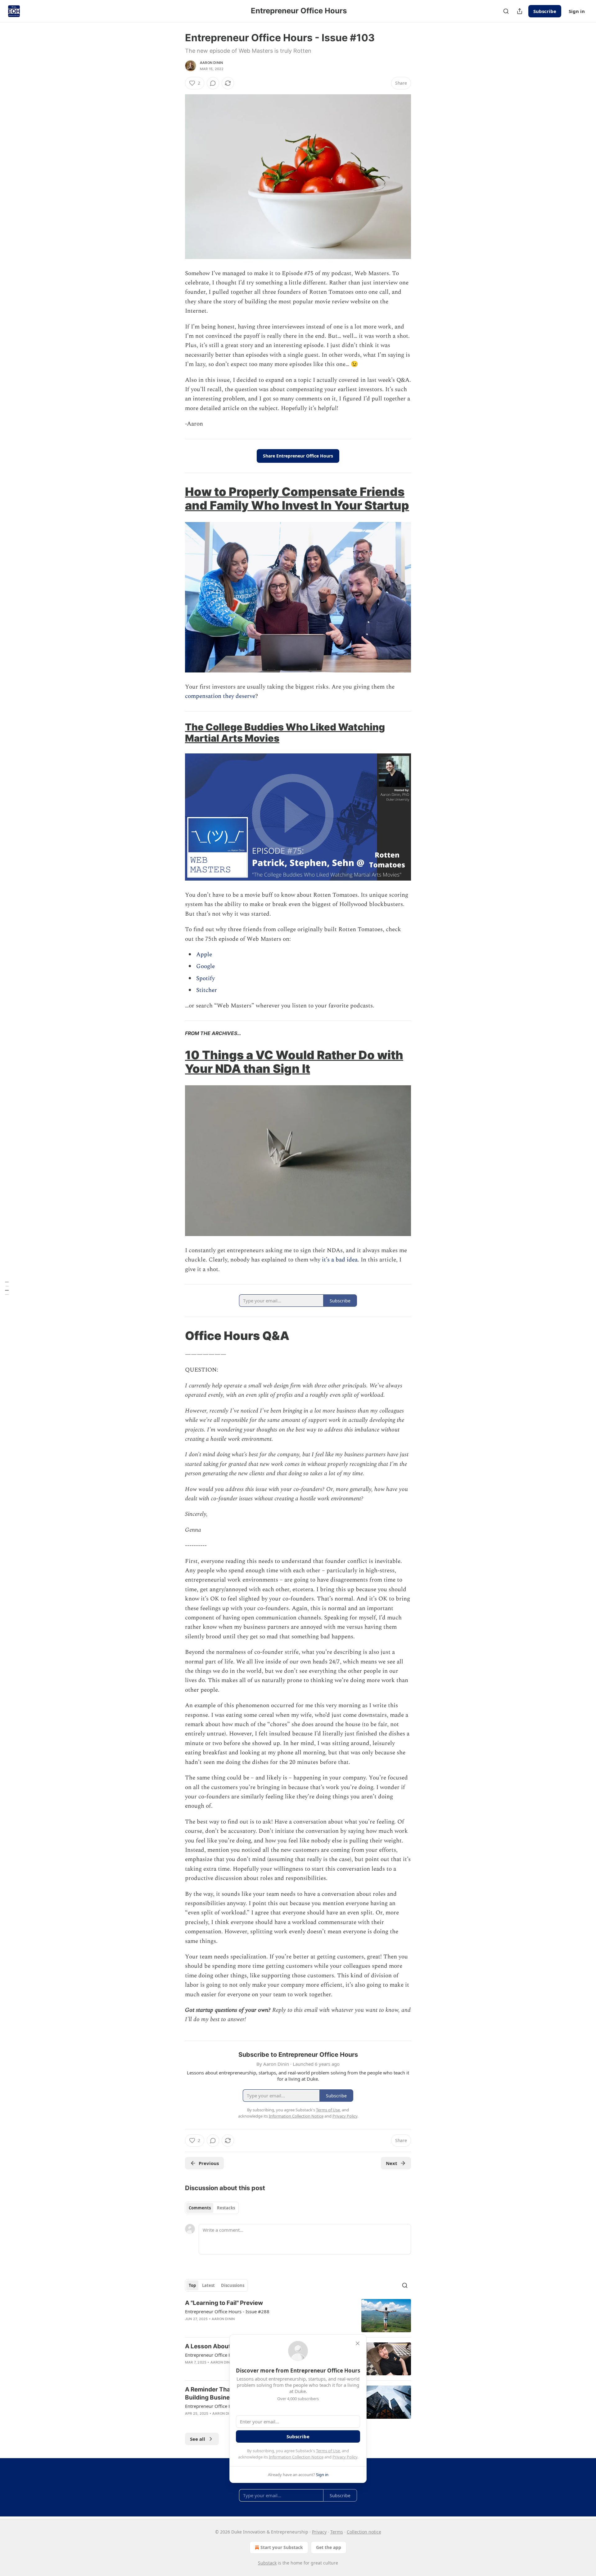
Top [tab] (192, 2285)
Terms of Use (328, 2451)
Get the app (329, 2547)
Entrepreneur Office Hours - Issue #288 (227, 2311)
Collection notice (364, 2532)
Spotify (205, 978)
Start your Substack (282, 2547)
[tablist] (212, 2208)
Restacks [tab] (226, 2208)
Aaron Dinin (211, 63)
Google (205, 966)
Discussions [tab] (233, 2285)
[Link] (176, 498)
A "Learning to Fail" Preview (224, 2303)
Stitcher (207, 990)
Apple (204, 955)
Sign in (577, 11)
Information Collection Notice (296, 2457)
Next (392, 2163)
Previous (209, 2163)
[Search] (506, 11)
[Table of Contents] (7, 1288)
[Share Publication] (520, 11)
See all (198, 2439)
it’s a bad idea (340, 1260)
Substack (267, 2563)
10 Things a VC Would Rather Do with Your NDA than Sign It (294, 1062)
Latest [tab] (208, 2285)
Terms (337, 2532)
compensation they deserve (220, 696)
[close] (358, 2343)
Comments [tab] (200, 2208)
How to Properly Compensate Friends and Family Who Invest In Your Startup (297, 498)
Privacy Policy (345, 2457)
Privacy (319, 2532)
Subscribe (545, 11)
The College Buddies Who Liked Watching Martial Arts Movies (285, 732)
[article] (298, 2316)
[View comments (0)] (213, 83)
